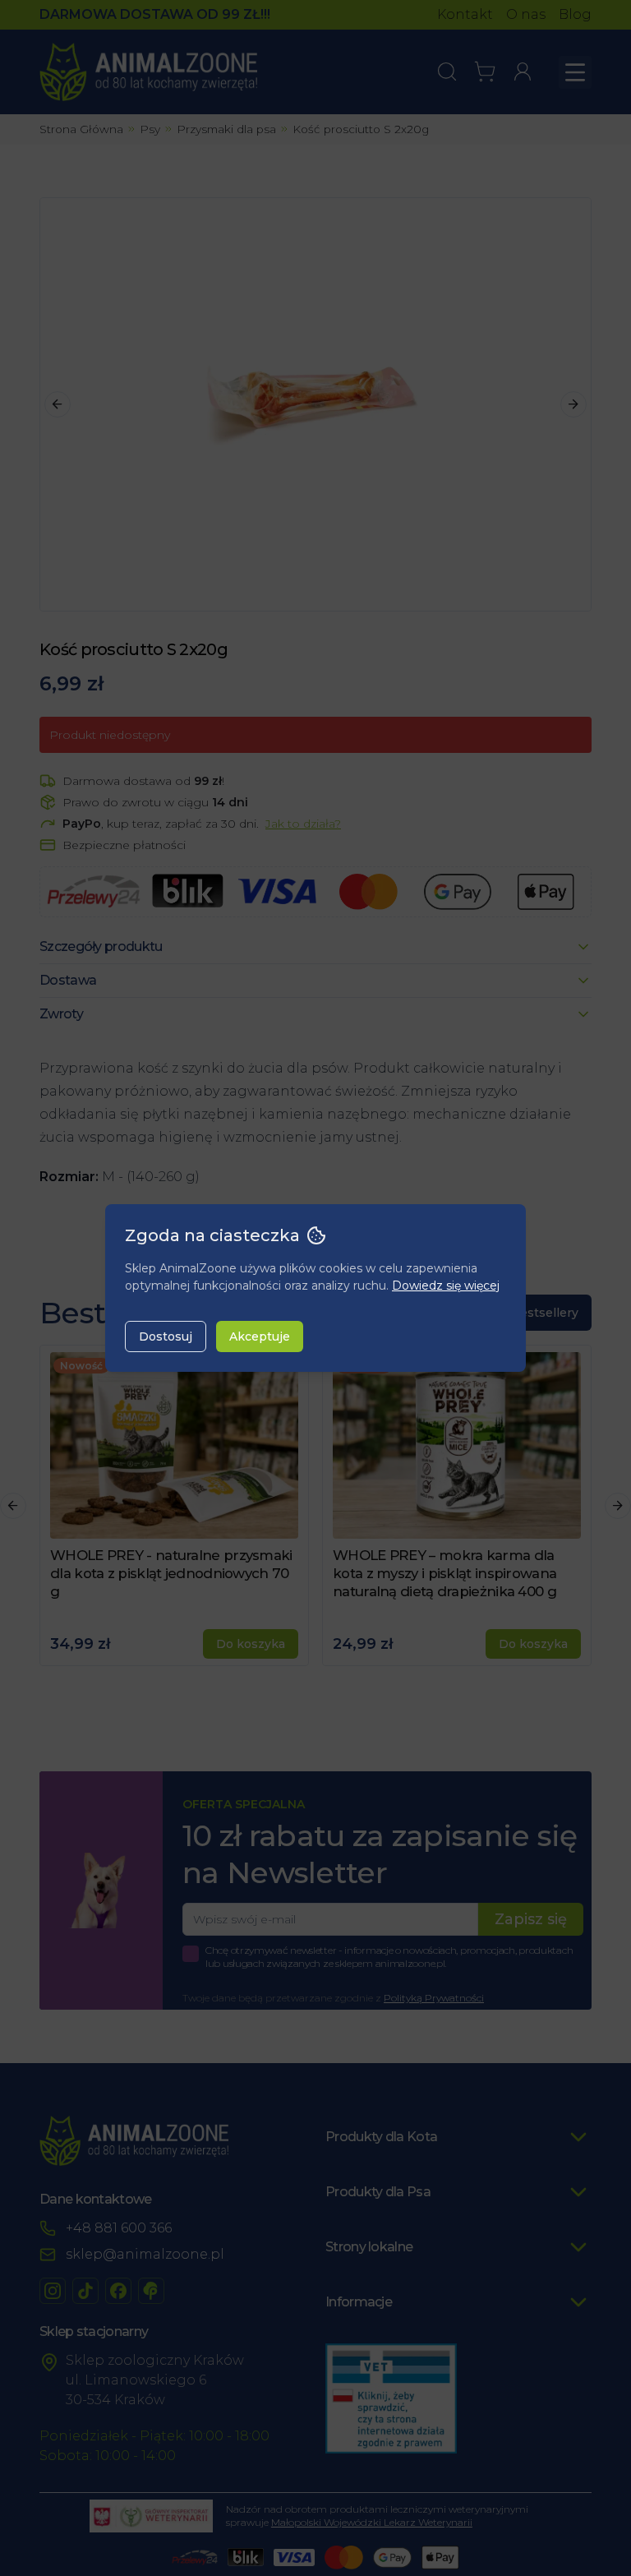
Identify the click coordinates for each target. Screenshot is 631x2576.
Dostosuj (166, 1336)
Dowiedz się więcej (446, 1286)
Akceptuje (260, 1336)
